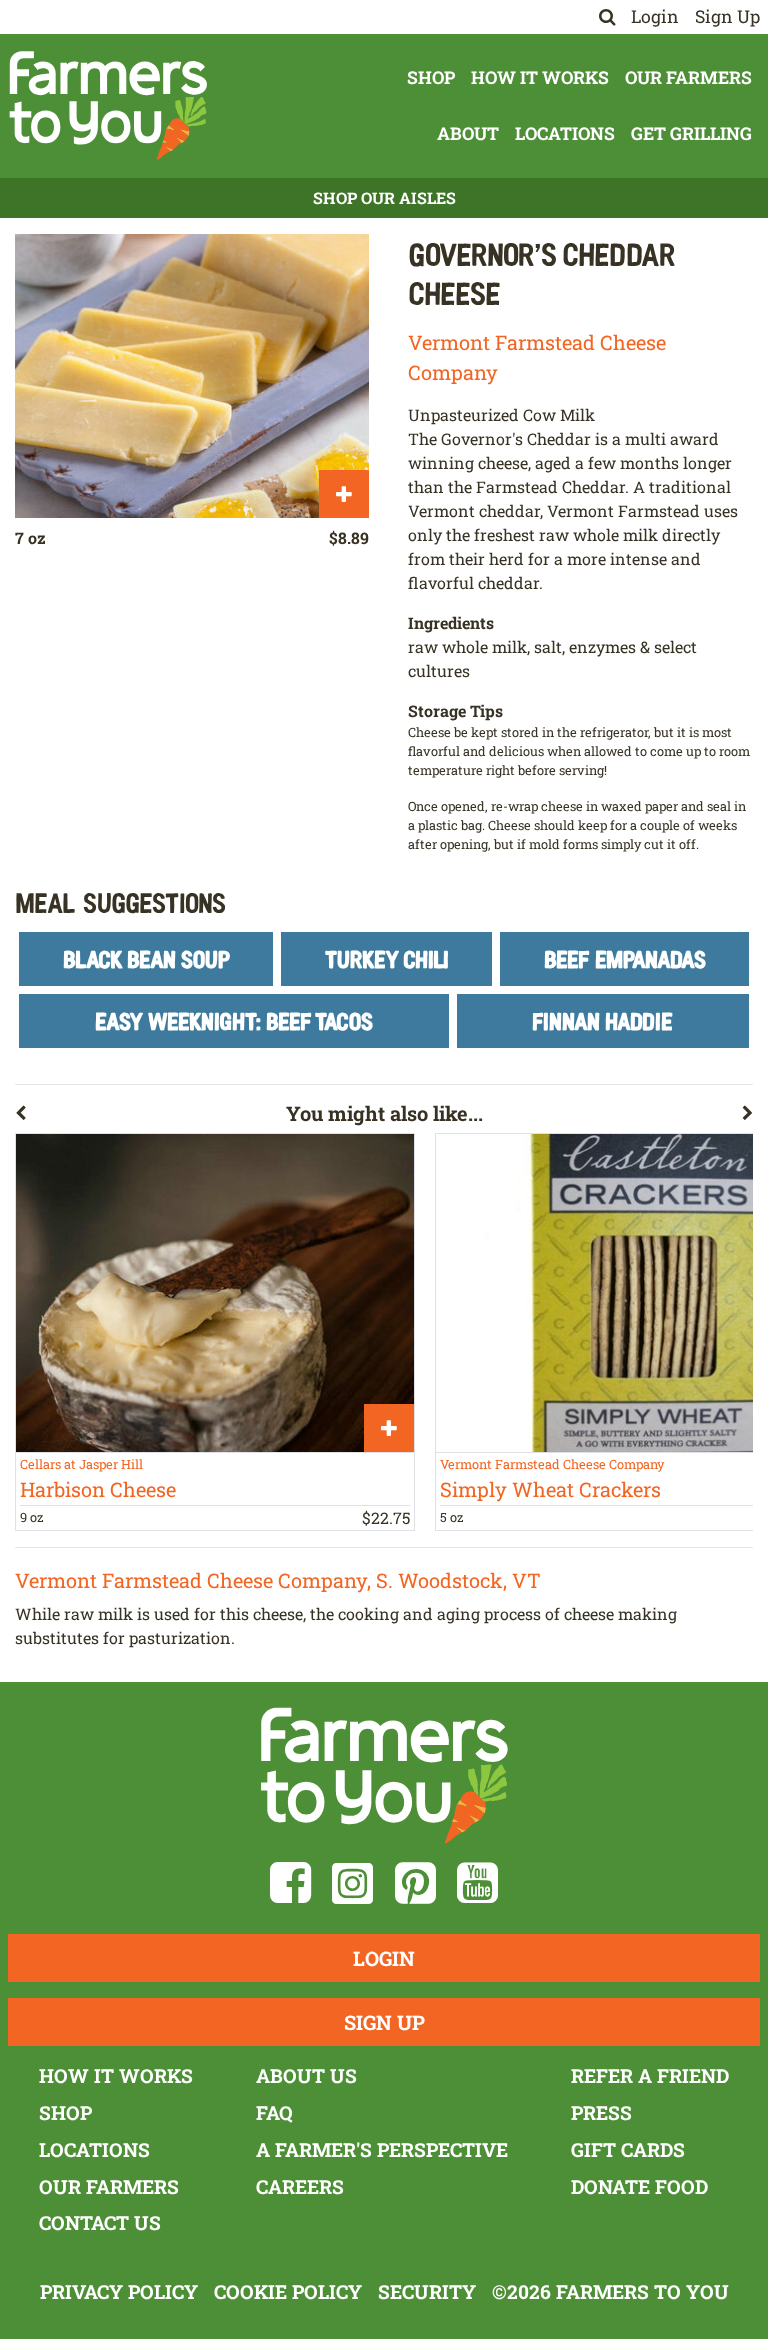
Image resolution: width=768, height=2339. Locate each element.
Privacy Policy (119, 2291)
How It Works (540, 77)
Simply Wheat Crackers (550, 1489)
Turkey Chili (387, 958)
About (468, 133)
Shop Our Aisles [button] (384, 197)
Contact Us (100, 2222)
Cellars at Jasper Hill (81, 1464)
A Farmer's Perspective (382, 2149)
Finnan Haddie (602, 1020)
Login (655, 16)
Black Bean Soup (146, 958)
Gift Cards (628, 2149)
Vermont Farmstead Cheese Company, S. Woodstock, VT (278, 1580)
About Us (306, 2075)
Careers (300, 2186)
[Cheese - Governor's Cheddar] (192, 375)
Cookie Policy (288, 2291)
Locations (565, 133)
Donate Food (639, 2186)
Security (427, 2291)
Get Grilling (691, 133)
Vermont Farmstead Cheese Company (552, 1464)
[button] (150, 1117)
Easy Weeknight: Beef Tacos (234, 1020)
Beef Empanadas (625, 958)
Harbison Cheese (98, 1489)
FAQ (274, 2112)
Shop (431, 77)
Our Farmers (688, 77)
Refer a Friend (650, 2075)
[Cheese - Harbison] (215, 1293)
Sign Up (727, 16)
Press (601, 2112)
